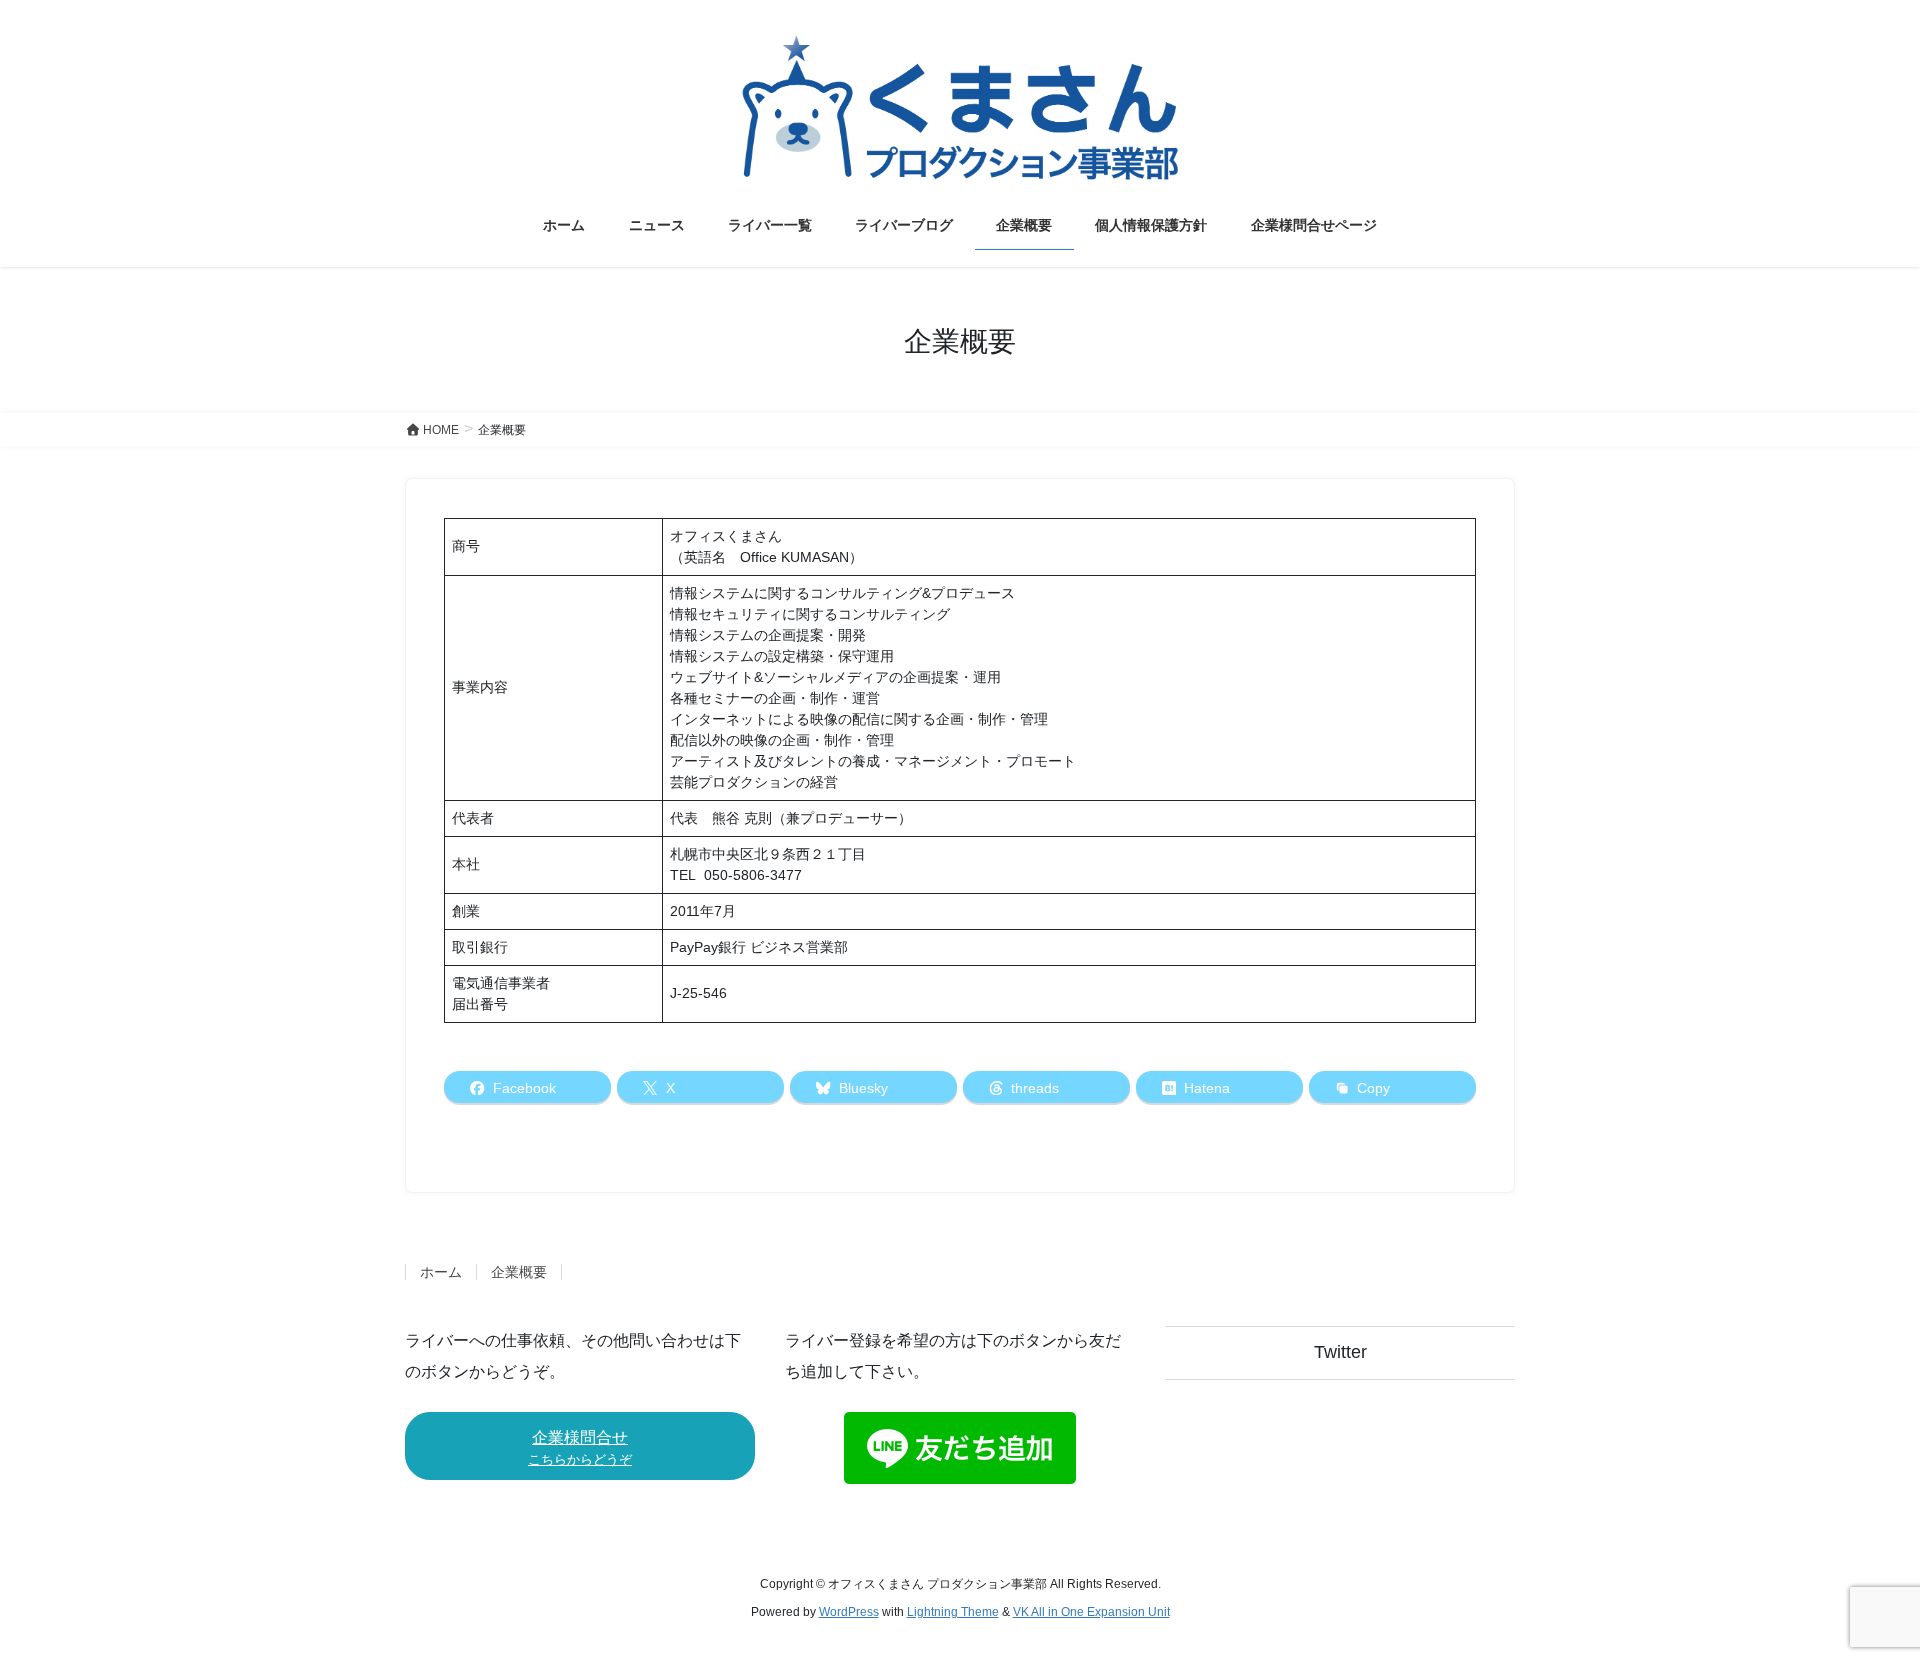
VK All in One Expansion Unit (1091, 1612)
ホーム (441, 1272)
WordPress (849, 1612)
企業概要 (519, 1272)
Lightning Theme (953, 1612)
